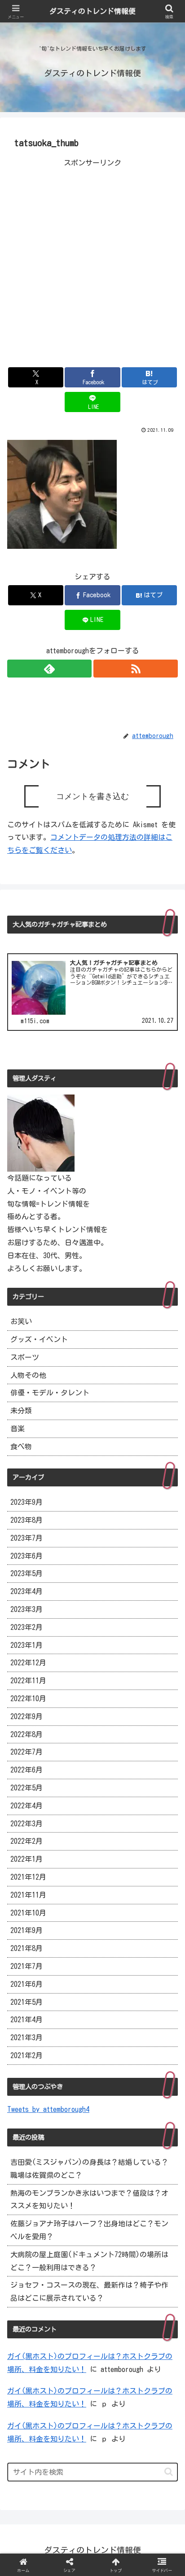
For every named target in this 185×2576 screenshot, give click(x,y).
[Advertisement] (92, 262)
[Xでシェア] (31, 2333)
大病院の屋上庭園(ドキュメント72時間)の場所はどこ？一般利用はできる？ (89, 2261)
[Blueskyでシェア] (113, 2333)
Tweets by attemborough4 (48, 2109)
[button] (169, 2472)
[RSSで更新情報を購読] (136, 669)
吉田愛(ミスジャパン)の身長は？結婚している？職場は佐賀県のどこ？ (89, 2169)
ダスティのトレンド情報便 (92, 11)
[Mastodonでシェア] (72, 2333)
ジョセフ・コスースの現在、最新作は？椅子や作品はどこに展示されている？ (89, 2291)
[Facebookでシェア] (31, 2357)
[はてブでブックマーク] (113, 2357)
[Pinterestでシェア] (51, 2382)
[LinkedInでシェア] (93, 2382)
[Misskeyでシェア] (154, 2333)
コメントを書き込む (92, 796)
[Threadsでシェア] (72, 2357)
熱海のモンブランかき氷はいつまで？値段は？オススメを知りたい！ (89, 2200)
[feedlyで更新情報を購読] (49, 669)
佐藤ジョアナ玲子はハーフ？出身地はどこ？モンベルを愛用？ (89, 2230)
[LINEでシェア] (154, 2357)
